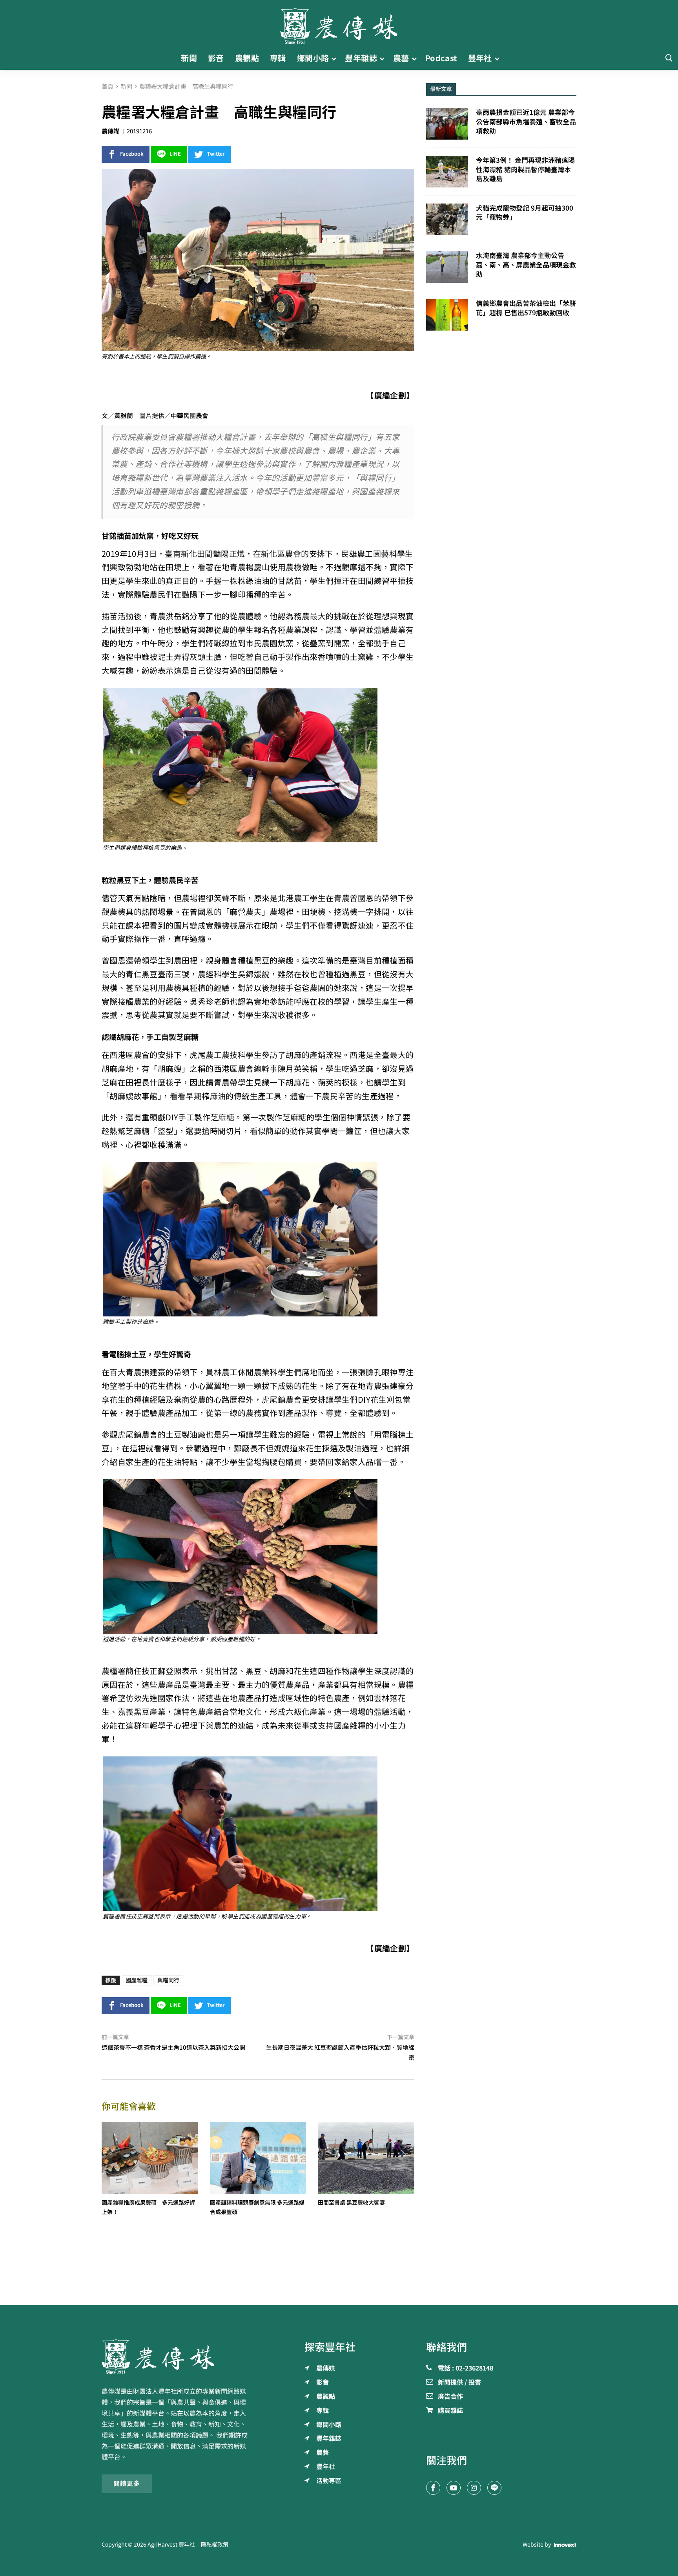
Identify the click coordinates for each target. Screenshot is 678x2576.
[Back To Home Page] (177, 2356)
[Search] (669, 58)
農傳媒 (110, 131)
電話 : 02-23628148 (466, 2369)
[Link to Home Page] (339, 24)
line (175, 154)
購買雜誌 (450, 2411)
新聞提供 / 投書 (459, 2383)
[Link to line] (494, 2488)
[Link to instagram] (474, 2488)
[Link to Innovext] (565, 2545)
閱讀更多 (127, 2483)
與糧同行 (168, 1980)
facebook (132, 154)
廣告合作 (450, 2397)
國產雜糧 (137, 1980)
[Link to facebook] (433, 2488)
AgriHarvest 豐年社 (171, 2545)
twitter (216, 154)
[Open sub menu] (334, 58)
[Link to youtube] (454, 2488)
